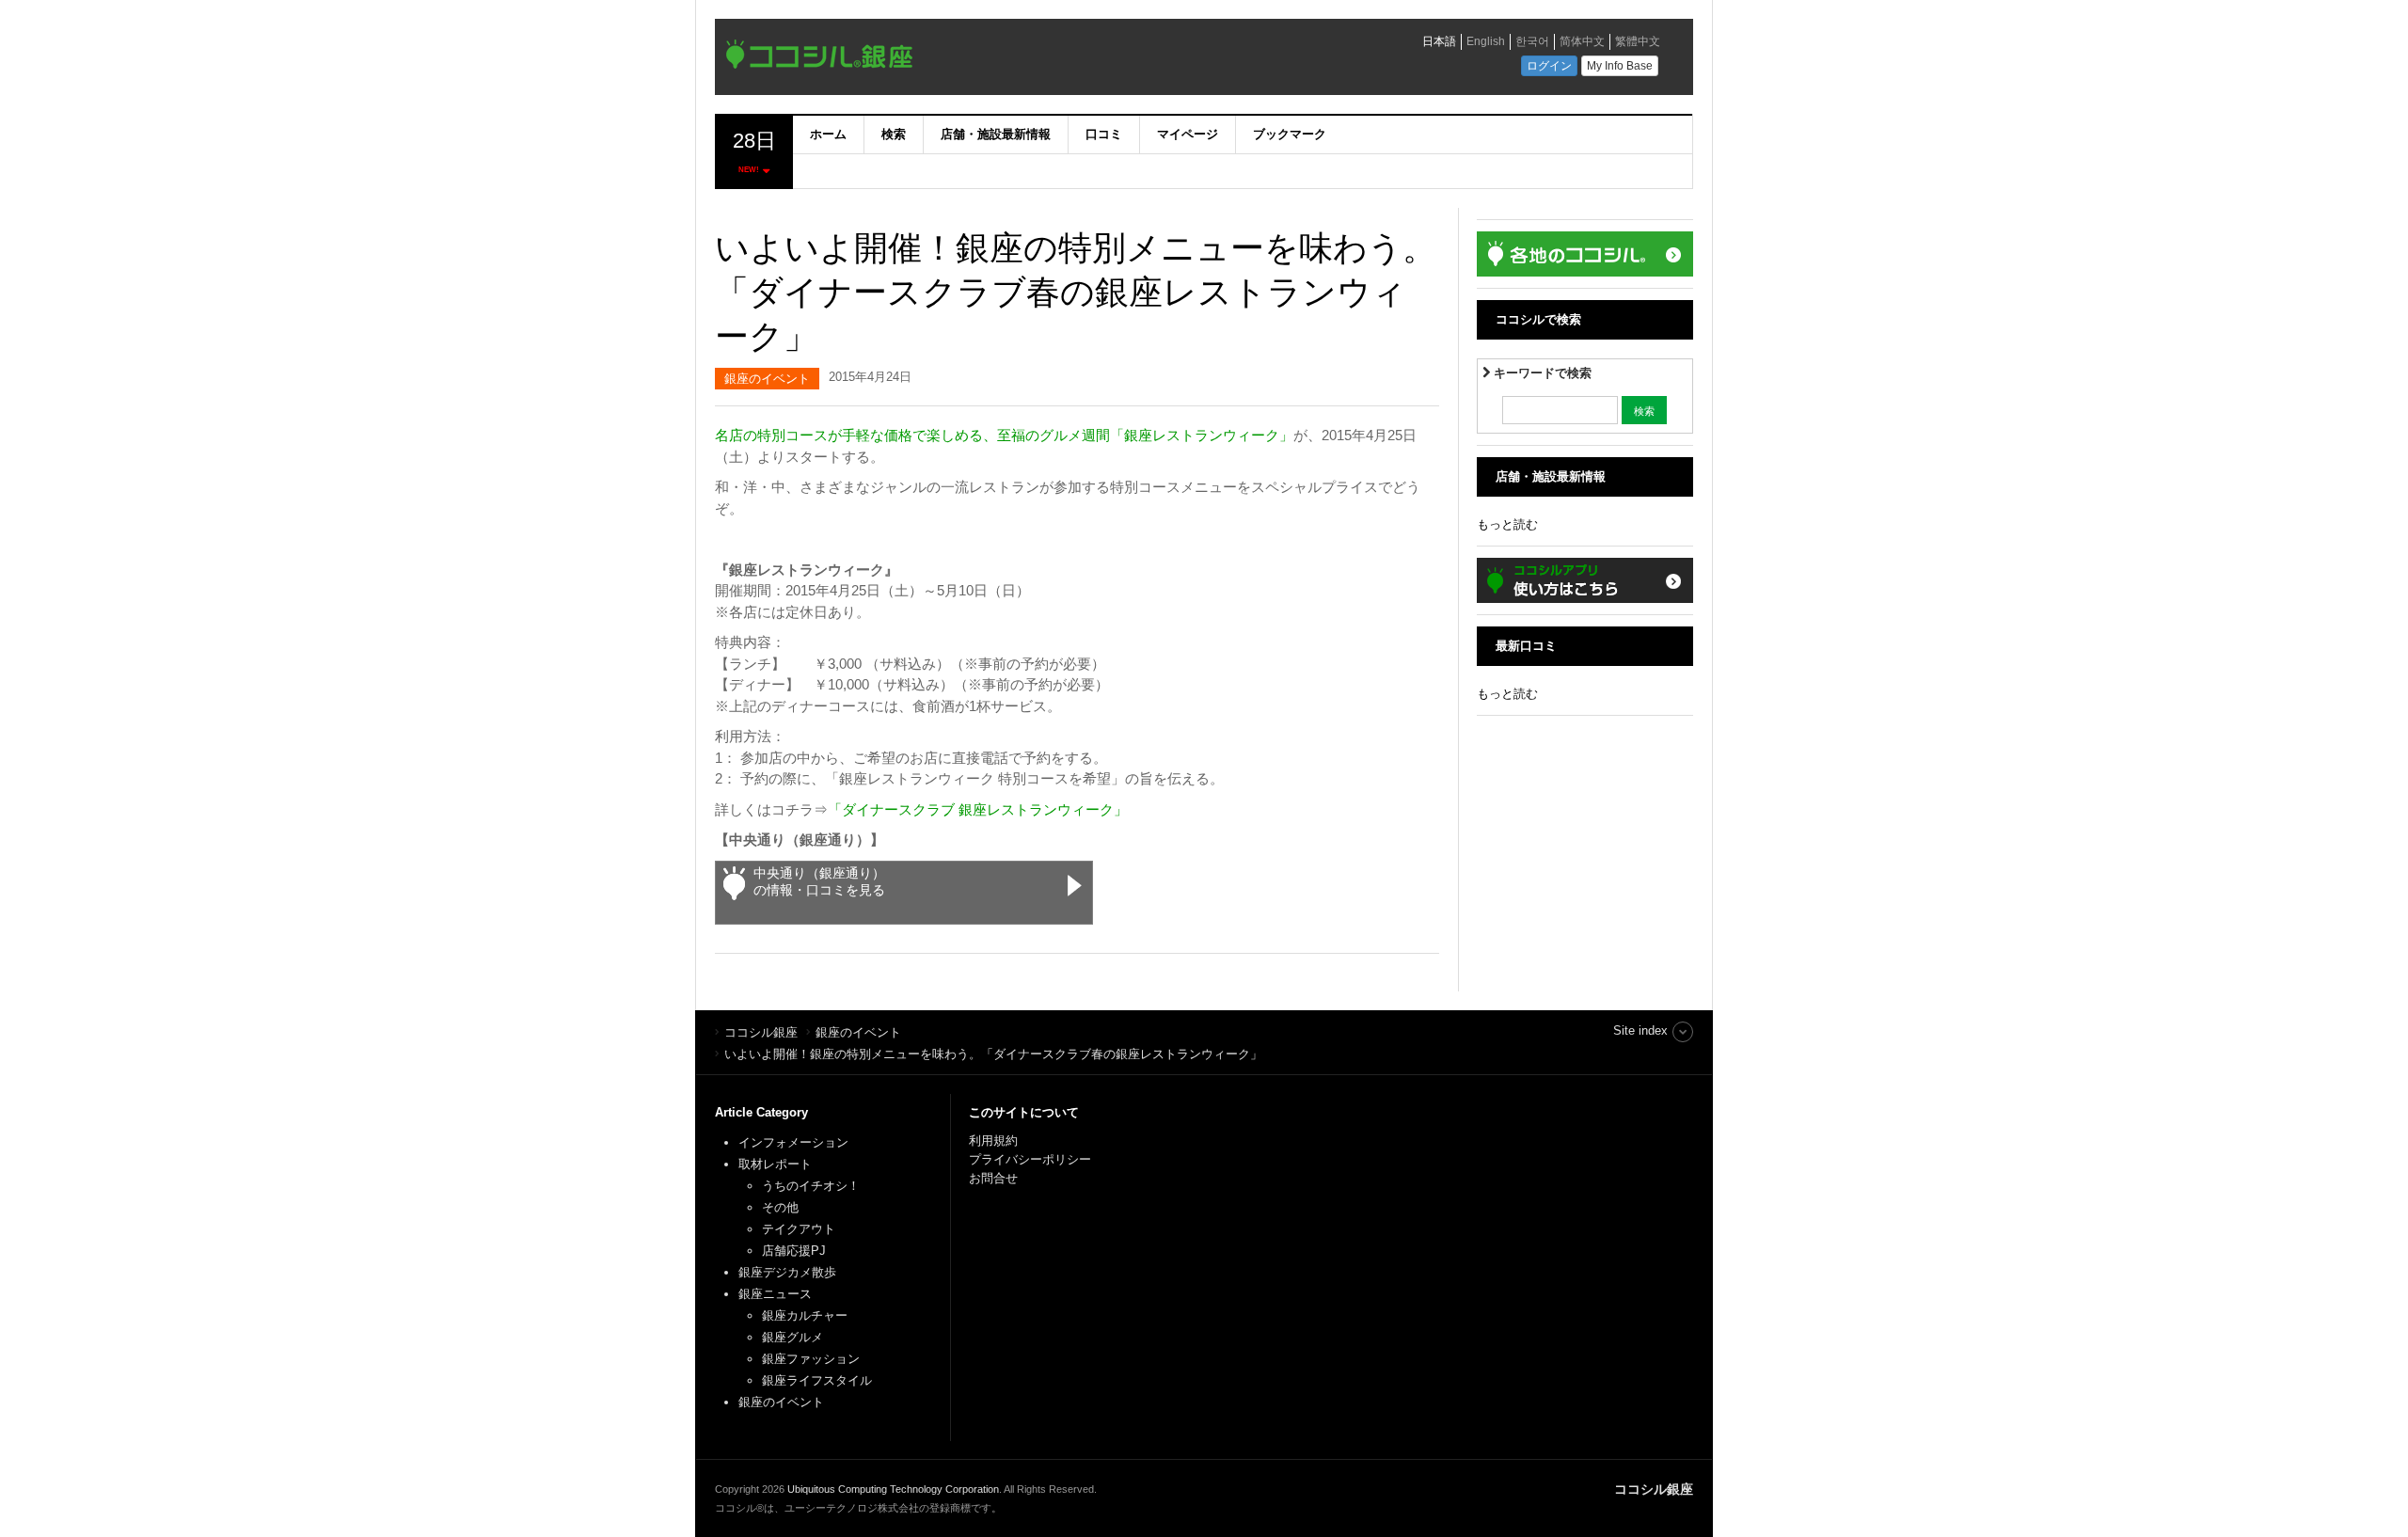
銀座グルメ (792, 1337)
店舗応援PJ (794, 1251)
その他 (780, 1207)
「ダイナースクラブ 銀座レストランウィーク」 (978, 809)
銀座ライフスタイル (817, 1380)
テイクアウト (799, 1229)
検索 (894, 134)
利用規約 (993, 1141)
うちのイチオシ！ (811, 1186)
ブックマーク (1290, 134)
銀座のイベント (767, 379)
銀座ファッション (811, 1359)
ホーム (828, 134)
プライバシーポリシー (1032, 1159)
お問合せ (993, 1178)
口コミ (1104, 134)
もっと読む (1507, 524)
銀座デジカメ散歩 (787, 1272)
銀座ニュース (775, 1294)
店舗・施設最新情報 (996, 134)
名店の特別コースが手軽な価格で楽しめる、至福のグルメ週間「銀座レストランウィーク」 (1004, 435)
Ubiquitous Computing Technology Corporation (893, 1489)
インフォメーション (793, 1142)
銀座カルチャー (805, 1315)
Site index (1640, 1030)
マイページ (1188, 134)
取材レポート (775, 1164)
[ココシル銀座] (983, 59)
